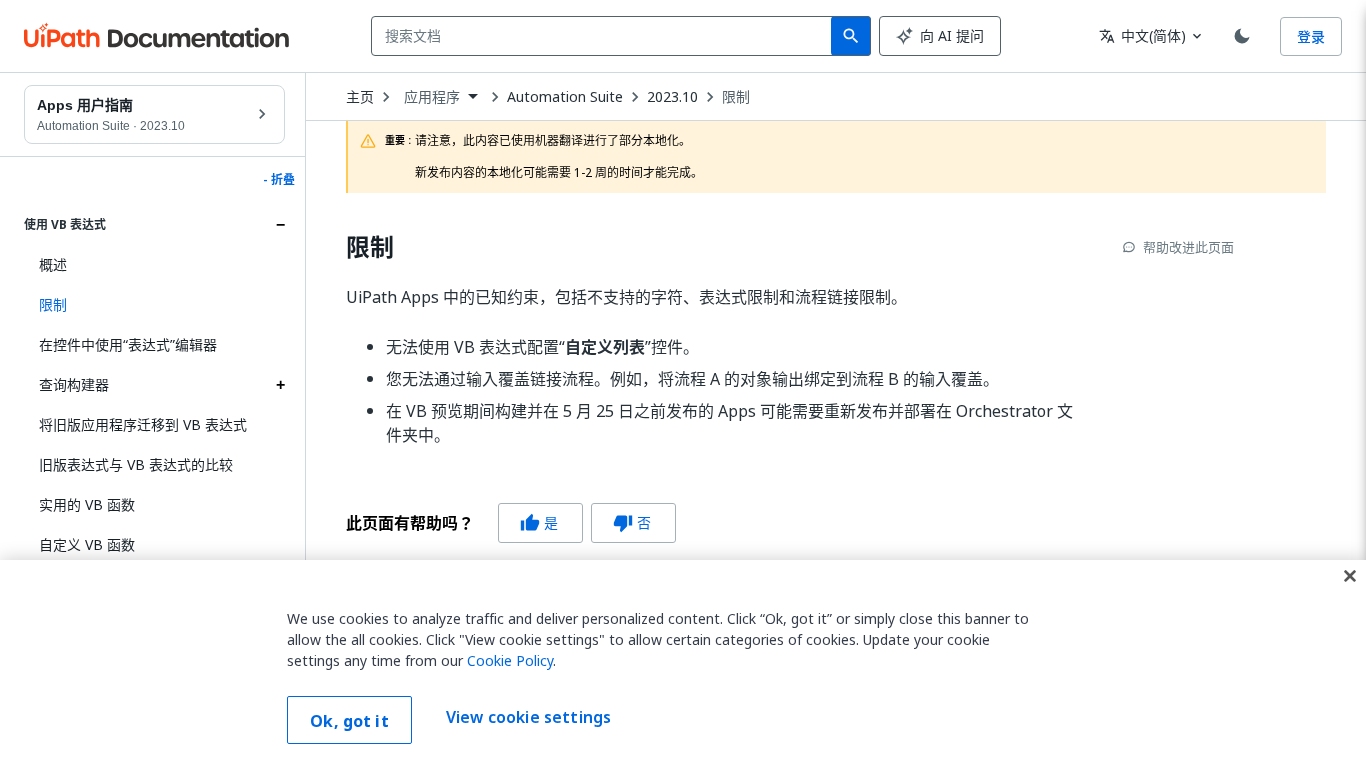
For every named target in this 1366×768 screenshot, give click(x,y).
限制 (736, 97)
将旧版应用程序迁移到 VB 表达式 (143, 424)
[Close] (1350, 576)
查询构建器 (74, 384)
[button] (154, 305)
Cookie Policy (510, 660)
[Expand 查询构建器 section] (280, 385)
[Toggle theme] (1242, 36)
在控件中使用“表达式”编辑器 (128, 344)
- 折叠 (279, 180)
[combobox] (605, 36)
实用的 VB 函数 (87, 504)
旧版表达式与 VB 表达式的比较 (136, 464)
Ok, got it (349, 721)
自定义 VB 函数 (87, 544)
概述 (53, 264)
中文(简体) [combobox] (1142, 35)
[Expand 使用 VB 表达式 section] (280, 225)
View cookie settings (528, 718)
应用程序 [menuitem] (432, 97)
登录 (1311, 36)
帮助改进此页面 (1188, 247)
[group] (511, 523)
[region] (683, 664)
